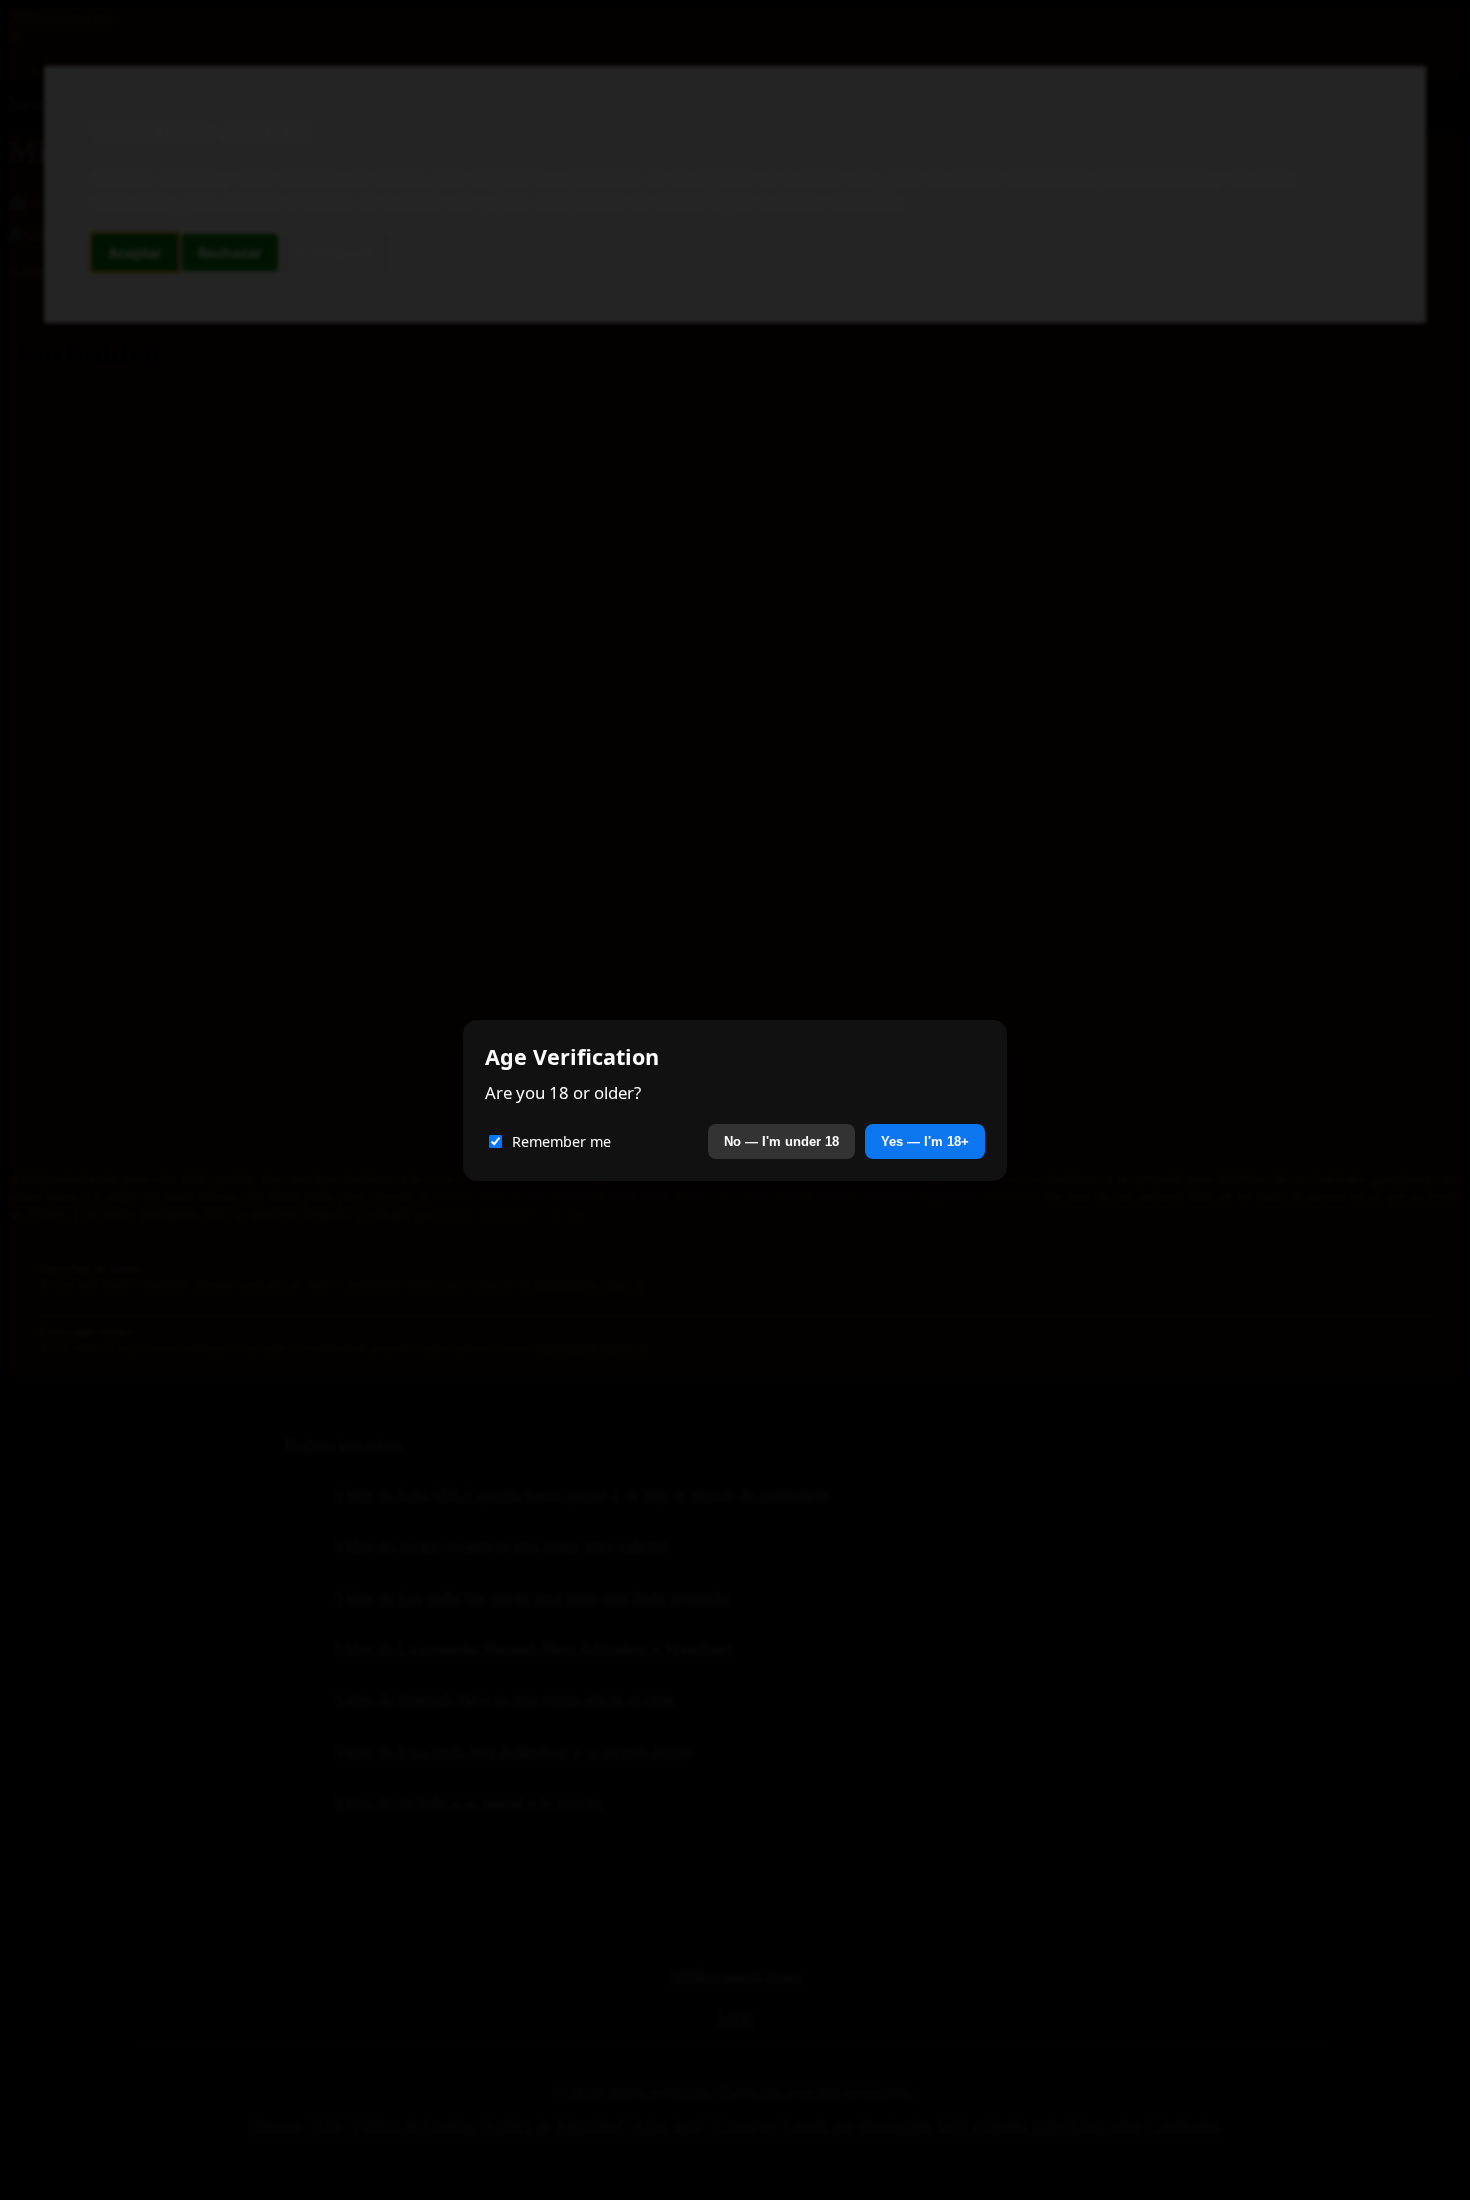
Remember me (561, 1141)
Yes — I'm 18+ (925, 1141)
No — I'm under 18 (781, 1141)
